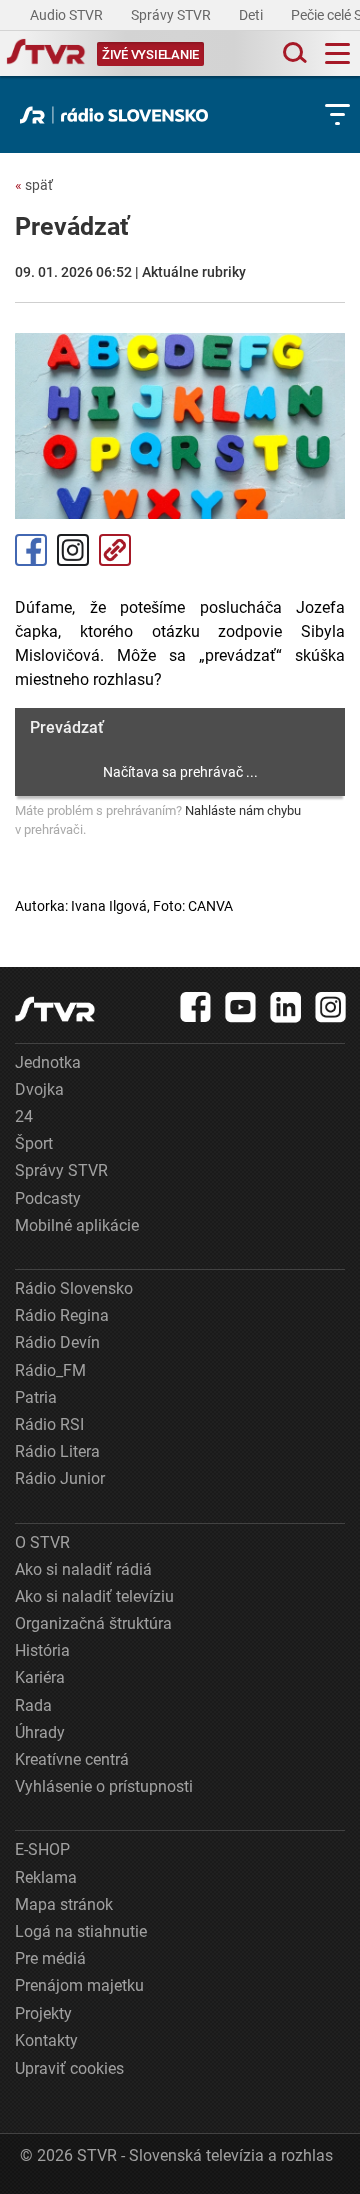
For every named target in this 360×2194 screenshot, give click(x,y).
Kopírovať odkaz (115, 550)
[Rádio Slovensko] (119, 115)
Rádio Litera (57, 1451)
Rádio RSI (49, 1424)
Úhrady (40, 1732)
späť (34, 185)
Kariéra (40, 1677)
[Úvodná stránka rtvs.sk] (46, 54)
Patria (36, 1397)
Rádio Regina (62, 1315)
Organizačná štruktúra (93, 1623)
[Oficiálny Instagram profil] (331, 1007)
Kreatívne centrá (72, 1759)
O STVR (42, 1542)
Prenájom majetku (79, 1985)
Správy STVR (172, 15)
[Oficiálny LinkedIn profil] (286, 1007)
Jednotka (48, 1062)
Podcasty (48, 1198)
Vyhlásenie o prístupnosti (104, 1786)
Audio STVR (68, 15)
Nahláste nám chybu (243, 810)
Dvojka (39, 1089)
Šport (34, 1143)
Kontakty (46, 2040)
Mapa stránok (64, 1904)
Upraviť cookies (69, 2068)
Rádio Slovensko (74, 1288)
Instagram (73, 550)
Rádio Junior (60, 1478)
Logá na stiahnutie (81, 1931)
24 (24, 1116)
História (42, 1650)
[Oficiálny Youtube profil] (241, 1007)
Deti (252, 15)
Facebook (31, 550)
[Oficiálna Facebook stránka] (196, 1007)
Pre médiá (50, 1958)
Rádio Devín (57, 1342)
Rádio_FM (50, 1370)
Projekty (43, 2013)
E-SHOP (42, 1849)
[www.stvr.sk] (55, 1009)
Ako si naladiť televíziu (94, 1596)
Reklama (46, 1877)
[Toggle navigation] (337, 53)
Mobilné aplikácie (77, 1225)
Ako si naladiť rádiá (83, 1569)
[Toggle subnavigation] (337, 114)
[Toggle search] (293, 53)
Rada (33, 1705)
